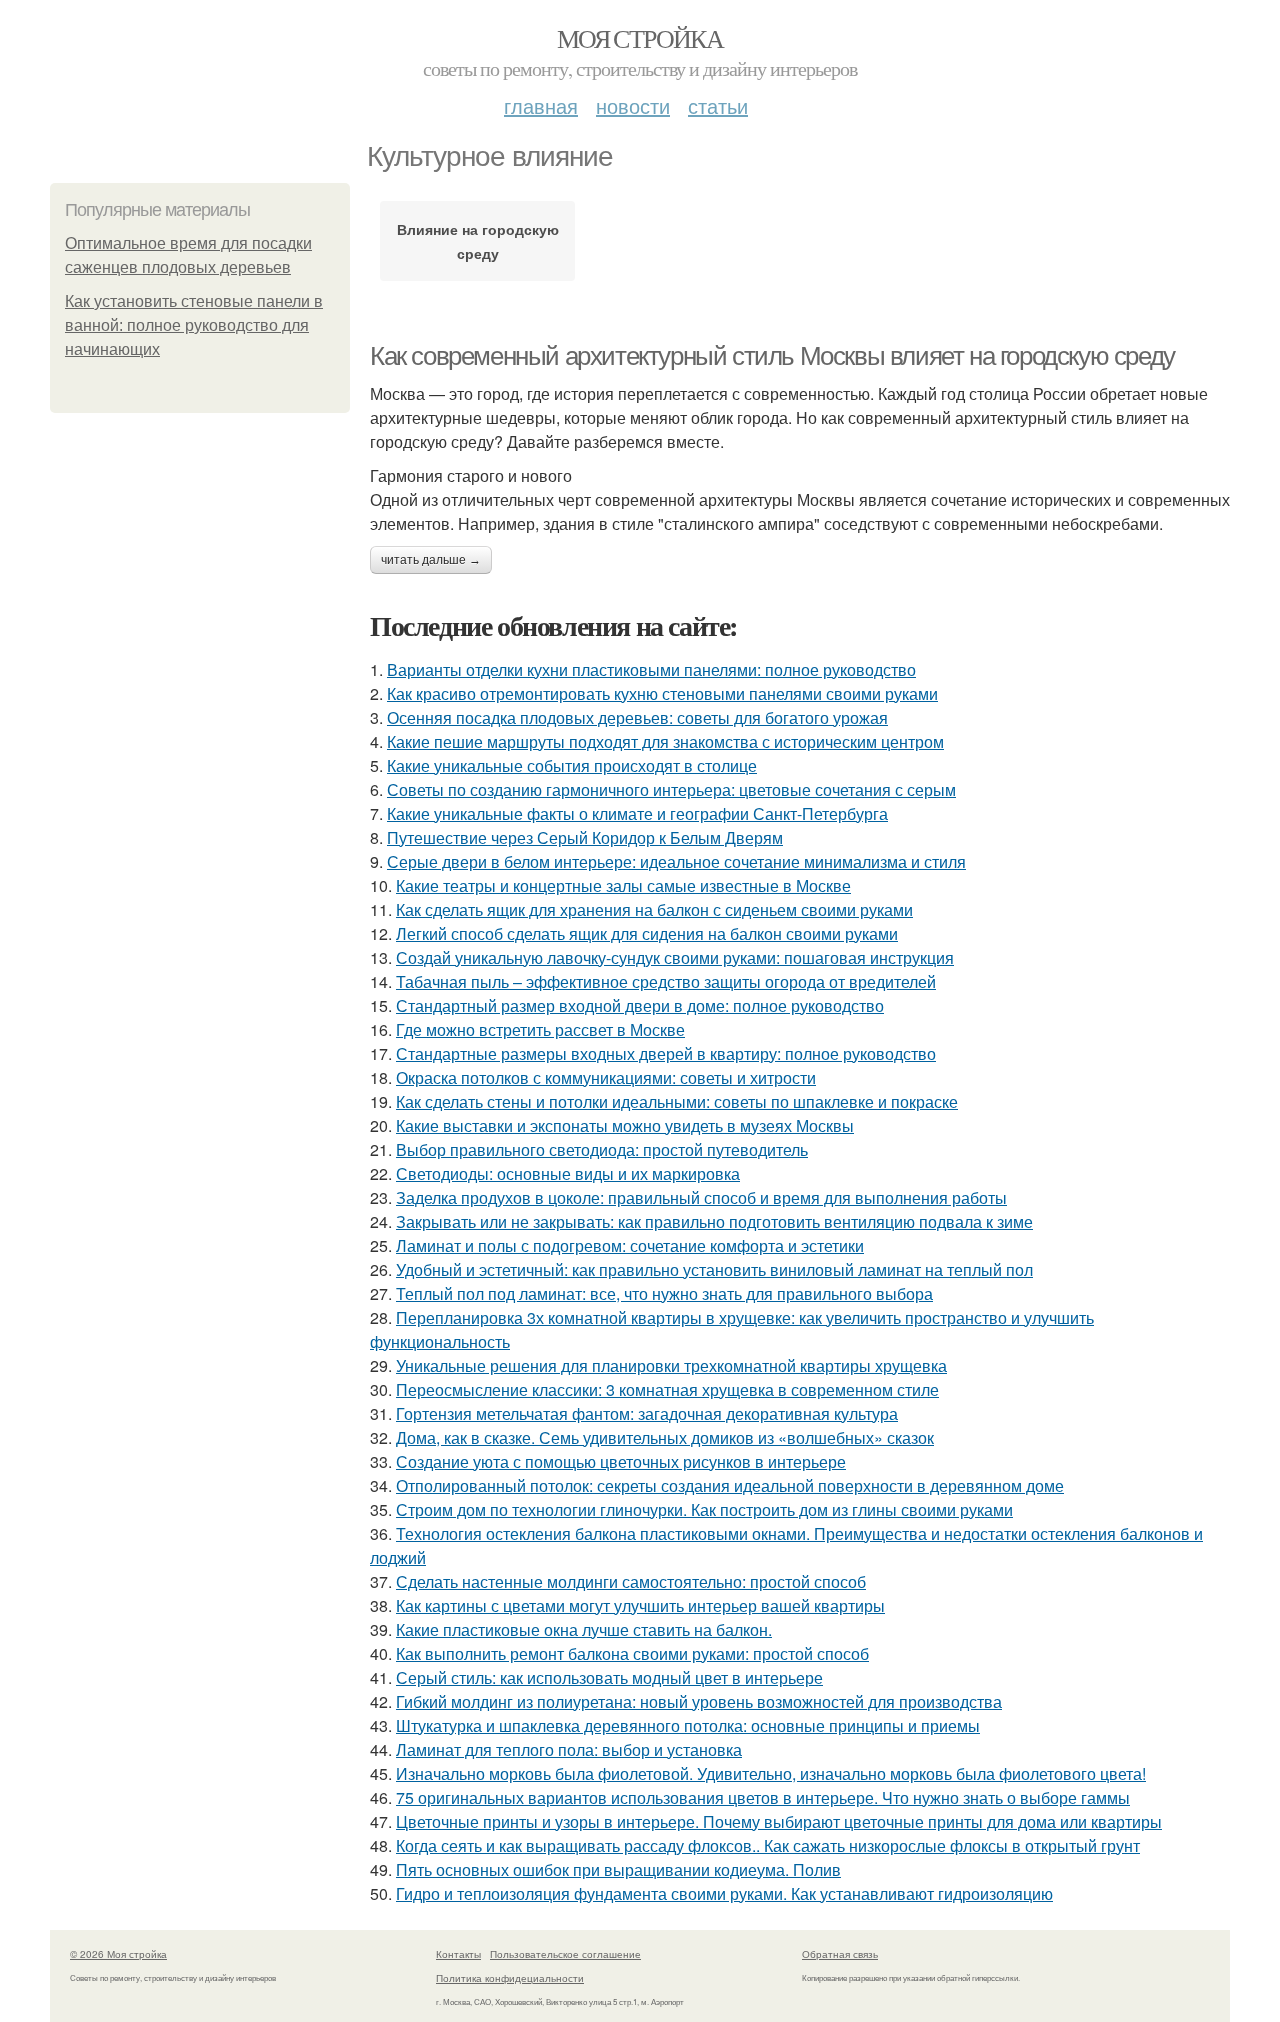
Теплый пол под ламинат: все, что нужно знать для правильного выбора (664, 1293)
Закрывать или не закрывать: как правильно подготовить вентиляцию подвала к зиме (714, 1221)
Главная (541, 105)
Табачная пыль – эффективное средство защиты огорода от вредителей (666, 981)
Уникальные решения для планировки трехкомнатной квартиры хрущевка (671, 1365)
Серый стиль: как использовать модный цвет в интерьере (609, 1677)
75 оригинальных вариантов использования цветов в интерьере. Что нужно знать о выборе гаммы (763, 1797)
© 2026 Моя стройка (118, 1954)
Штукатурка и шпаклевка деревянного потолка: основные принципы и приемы (688, 1725)
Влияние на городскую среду (478, 241)
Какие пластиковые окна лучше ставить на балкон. (584, 1629)
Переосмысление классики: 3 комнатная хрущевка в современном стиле (667, 1389)
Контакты (458, 1954)
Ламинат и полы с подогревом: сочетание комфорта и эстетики (630, 1245)
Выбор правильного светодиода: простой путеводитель (602, 1149)
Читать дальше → (431, 560)
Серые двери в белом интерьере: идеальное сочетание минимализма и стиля (676, 861)
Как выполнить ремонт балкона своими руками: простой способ (632, 1653)
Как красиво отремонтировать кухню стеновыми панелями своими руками (662, 693)
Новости (633, 105)
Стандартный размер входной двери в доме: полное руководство (640, 1005)
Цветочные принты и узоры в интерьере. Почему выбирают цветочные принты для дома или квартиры (779, 1821)
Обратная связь (840, 1954)
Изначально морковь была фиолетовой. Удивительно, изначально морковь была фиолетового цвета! (771, 1773)
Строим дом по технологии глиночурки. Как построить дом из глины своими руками (704, 1509)
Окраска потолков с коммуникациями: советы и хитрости (606, 1077)
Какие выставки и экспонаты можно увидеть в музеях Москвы (625, 1125)
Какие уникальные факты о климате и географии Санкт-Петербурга (637, 813)
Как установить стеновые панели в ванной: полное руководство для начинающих (194, 325)
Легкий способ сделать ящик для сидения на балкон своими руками (647, 933)
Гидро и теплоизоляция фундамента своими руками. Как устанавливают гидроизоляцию (724, 1893)
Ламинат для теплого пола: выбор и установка (569, 1749)
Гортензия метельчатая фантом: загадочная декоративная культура (647, 1413)
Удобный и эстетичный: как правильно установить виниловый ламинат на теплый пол (714, 1269)
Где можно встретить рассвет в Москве (540, 1029)
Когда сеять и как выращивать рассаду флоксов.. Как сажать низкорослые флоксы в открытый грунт (768, 1845)
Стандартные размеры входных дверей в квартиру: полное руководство (666, 1053)
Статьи (718, 105)
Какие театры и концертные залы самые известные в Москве (623, 885)
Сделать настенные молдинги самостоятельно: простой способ (631, 1581)
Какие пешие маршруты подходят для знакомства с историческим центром (665, 741)
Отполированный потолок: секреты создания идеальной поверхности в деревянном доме (730, 1485)
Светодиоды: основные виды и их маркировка (568, 1173)
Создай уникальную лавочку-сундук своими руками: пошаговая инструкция (675, 957)
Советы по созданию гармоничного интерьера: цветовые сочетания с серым (671, 789)
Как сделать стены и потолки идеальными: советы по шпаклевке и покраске (677, 1101)
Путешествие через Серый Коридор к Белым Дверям (585, 837)
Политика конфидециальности (510, 1978)
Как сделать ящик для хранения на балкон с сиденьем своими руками (654, 909)
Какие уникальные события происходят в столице (572, 765)
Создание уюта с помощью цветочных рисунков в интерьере (621, 1461)
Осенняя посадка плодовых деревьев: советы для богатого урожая (637, 717)
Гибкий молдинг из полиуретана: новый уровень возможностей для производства (699, 1701)
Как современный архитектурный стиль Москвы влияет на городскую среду (772, 356)
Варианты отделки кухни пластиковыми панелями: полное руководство (651, 669)
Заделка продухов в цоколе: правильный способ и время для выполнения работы (701, 1197)
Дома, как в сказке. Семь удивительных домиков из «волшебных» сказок (665, 1437)
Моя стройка (640, 38)
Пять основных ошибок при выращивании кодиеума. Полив (618, 1869)
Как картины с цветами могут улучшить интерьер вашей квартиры (640, 1605)
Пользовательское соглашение (565, 1954)
